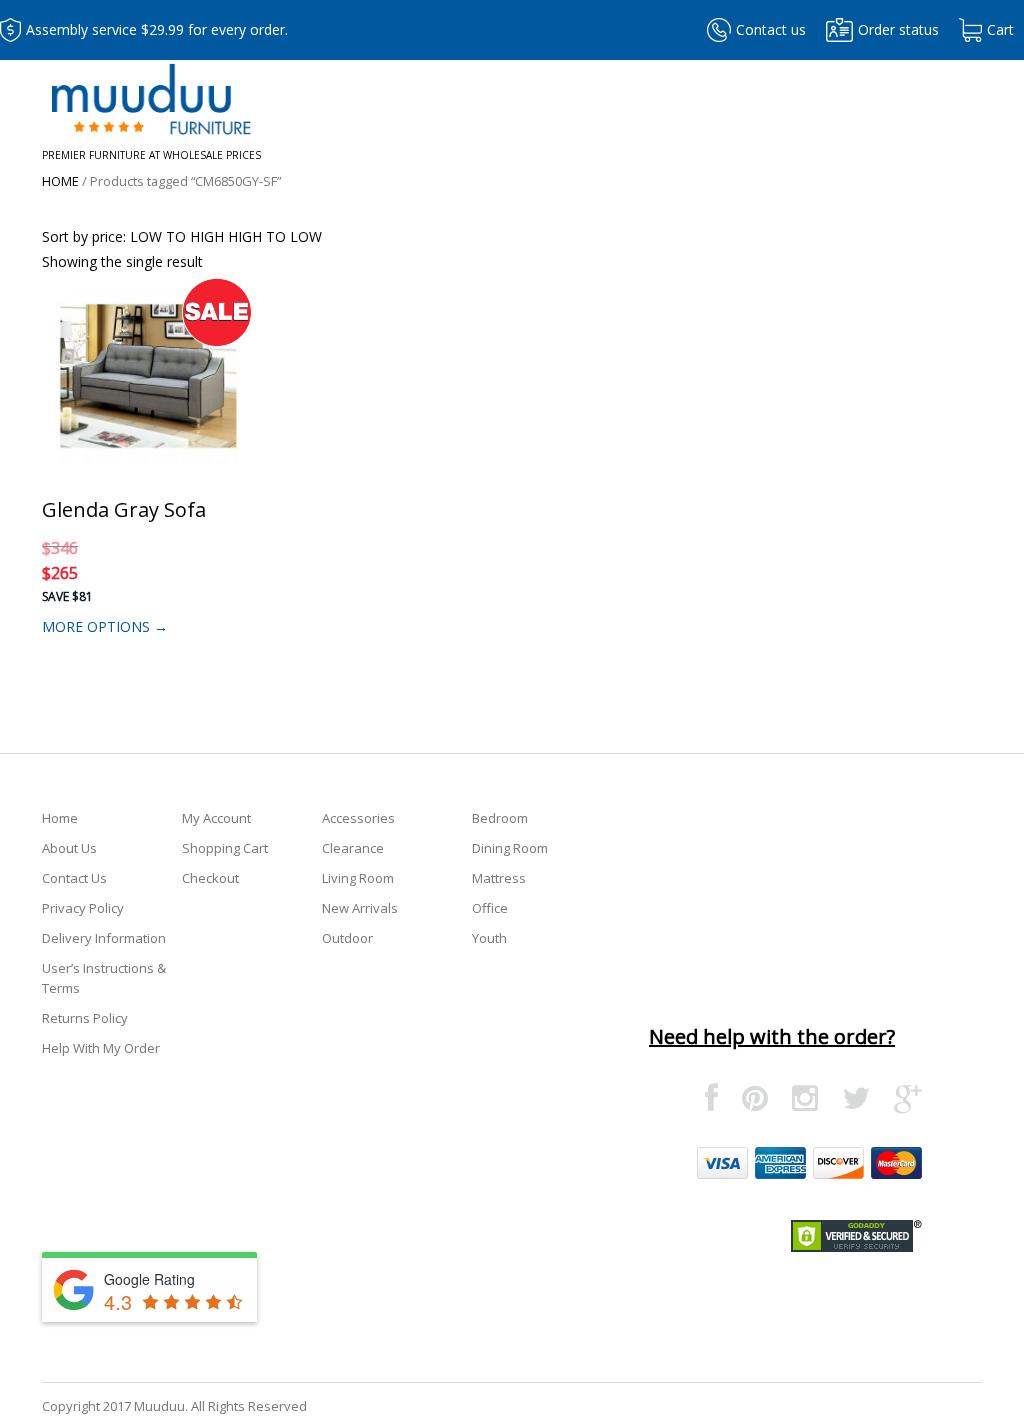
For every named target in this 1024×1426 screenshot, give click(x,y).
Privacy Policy (83, 908)
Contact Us (74, 878)
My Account (216, 818)
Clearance (353, 848)
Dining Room (510, 848)
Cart (1000, 29)
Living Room (358, 878)
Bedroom (500, 818)
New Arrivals (360, 908)
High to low (275, 236)
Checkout (210, 878)
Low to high (177, 236)
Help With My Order (101, 1048)
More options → (105, 626)
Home (60, 181)
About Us (69, 848)
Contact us (771, 29)
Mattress (499, 878)
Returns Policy (85, 1018)
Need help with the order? (772, 1036)
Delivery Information (104, 938)
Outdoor (347, 938)
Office (490, 908)
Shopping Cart (225, 848)
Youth (489, 938)
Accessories (358, 818)
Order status (898, 29)
